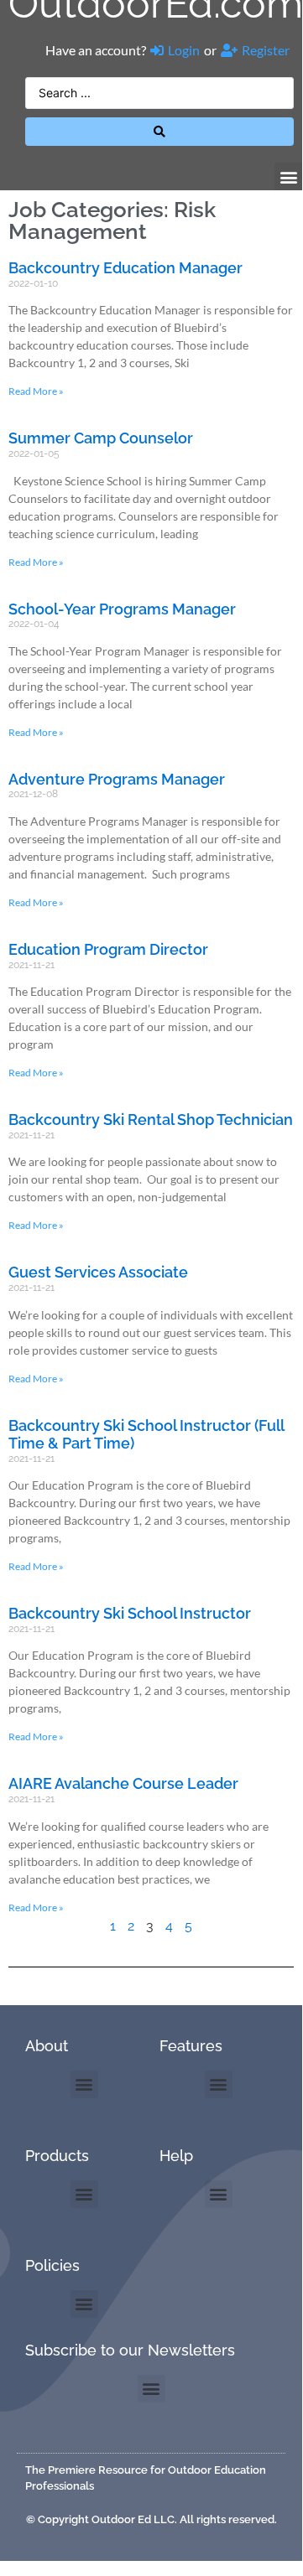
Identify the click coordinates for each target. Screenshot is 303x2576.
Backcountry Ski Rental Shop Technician (151, 1120)
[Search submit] (159, 132)
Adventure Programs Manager (117, 779)
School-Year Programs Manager (122, 609)
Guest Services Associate (98, 1272)
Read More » (36, 391)
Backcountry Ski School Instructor (130, 1613)
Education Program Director (108, 949)
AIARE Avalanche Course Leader (123, 1783)
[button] (288, 176)
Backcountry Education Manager (125, 268)
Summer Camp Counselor (101, 438)
